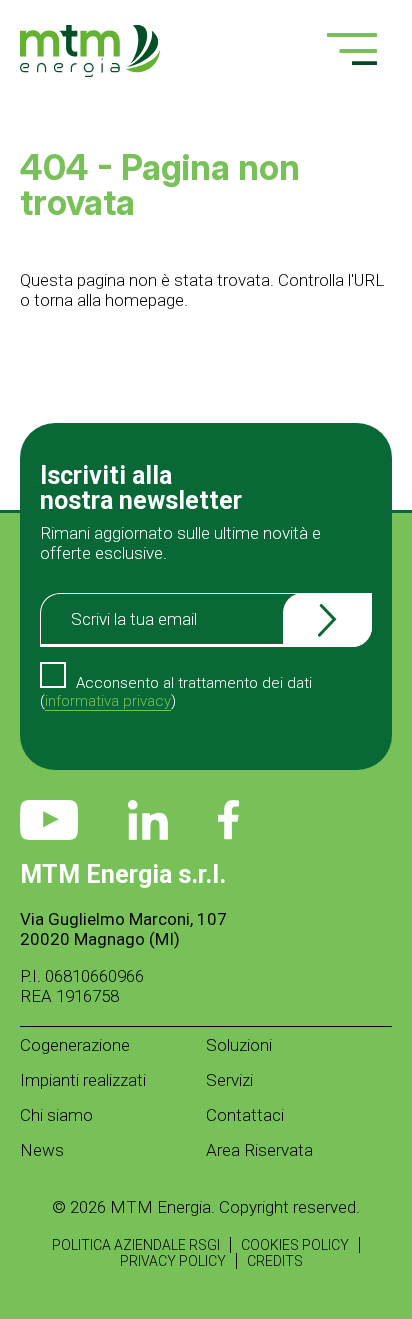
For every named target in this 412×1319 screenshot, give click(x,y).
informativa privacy (108, 701)
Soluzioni (239, 1045)
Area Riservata (259, 1150)
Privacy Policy (173, 1261)
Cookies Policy (295, 1245)
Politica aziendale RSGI (136, 1245)
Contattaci (245, 1115)
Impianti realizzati (83, 1080)
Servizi (229, 1080)
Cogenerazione (75, 1045)
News (42, 1150)
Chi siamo (56, 1115)
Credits (275, 1261)
